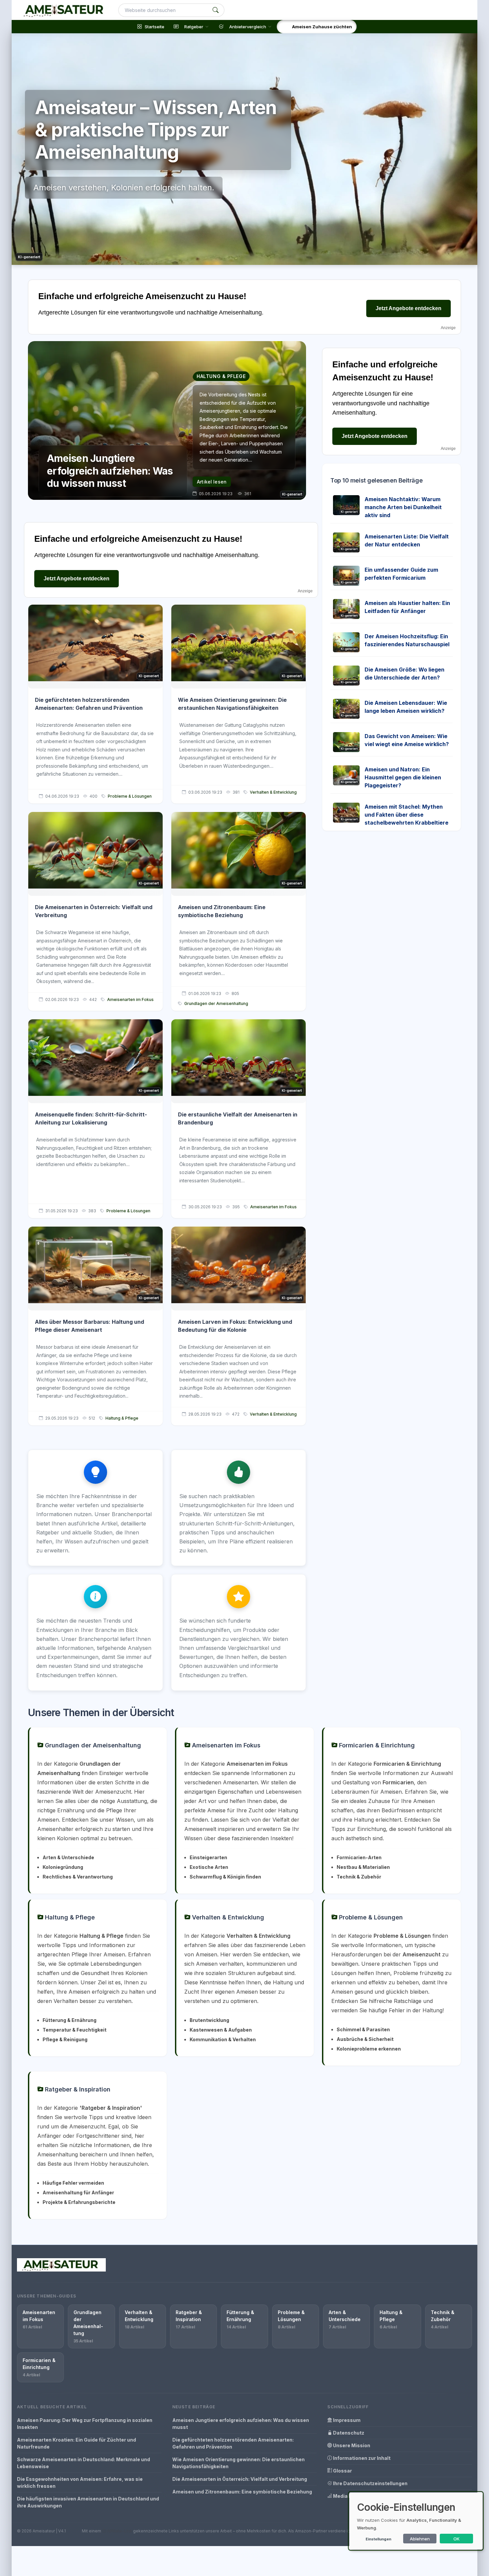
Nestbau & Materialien (363, 1867)
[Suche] (216, 10)
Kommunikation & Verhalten (223, 2039)
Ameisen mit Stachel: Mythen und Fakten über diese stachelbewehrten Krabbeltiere (407, 815)
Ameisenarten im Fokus (130, 999)
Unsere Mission (351, 2445)
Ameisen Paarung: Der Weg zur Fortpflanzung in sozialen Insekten (85, 2424)
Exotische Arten (209, 1867)
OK (457, 2539)
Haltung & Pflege (122, 1418)
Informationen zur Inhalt (361, 2458)
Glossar (342, 2471)
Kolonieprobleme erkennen (369, 2049)
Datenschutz (348, 2433)
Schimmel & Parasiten (363, 2029)
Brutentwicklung (209, 2020)
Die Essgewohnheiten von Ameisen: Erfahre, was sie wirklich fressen (80, 2482)
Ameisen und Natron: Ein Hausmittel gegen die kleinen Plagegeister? (403, 777)
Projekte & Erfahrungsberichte (79, 2202)
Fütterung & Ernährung (70, 2020)
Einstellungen (378, 2539)
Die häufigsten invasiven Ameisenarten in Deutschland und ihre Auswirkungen (88, 2502)
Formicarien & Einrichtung (376, 1745)
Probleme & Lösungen (130, 796)
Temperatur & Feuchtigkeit (75, 2030)
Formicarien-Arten (359, 1857)
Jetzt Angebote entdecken (408, 308)
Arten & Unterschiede (68, 1857)
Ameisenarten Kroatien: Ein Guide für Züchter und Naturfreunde (77, 2443)
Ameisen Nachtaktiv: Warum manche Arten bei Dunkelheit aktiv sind (403, 507)
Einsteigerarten (208, 1857)
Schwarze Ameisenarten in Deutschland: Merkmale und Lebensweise (83, 2463)
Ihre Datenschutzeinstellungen (370, 2483)
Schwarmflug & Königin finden (225, 1877)
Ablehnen (420, 2539)
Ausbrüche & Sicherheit (365, 2039)
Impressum (346, 2420)
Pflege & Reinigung (65, 2039)
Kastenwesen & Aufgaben (221, 2030)
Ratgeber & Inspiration (77, 2089)
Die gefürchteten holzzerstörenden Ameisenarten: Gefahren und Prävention (233, 2443)
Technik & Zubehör (359, 1877)
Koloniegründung (63, 1867)
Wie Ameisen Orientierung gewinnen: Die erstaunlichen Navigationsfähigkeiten (239, 2463)
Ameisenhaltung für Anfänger (78, 2192)
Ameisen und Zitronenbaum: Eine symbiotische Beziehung (242, 2492)
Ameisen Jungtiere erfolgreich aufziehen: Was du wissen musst (241, 2424)
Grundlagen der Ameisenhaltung (216, 1003)
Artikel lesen (212, 482)
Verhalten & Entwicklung (273, 792)
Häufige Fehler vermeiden (73, 2183)
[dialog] (416, 2521)
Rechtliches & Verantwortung (78, 1877)
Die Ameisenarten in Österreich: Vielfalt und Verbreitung (240, 2479)
